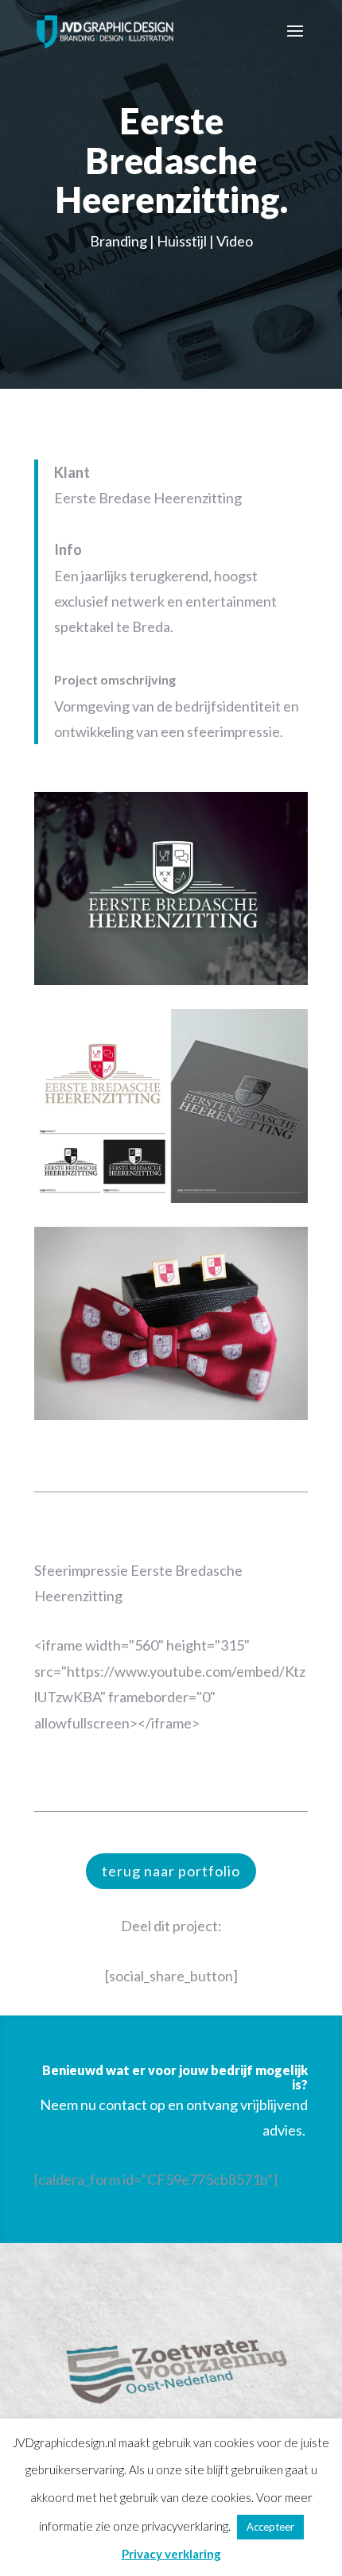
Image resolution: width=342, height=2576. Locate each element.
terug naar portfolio (171, 1871)
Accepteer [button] (270, 2527)
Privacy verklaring (171, 2554)
